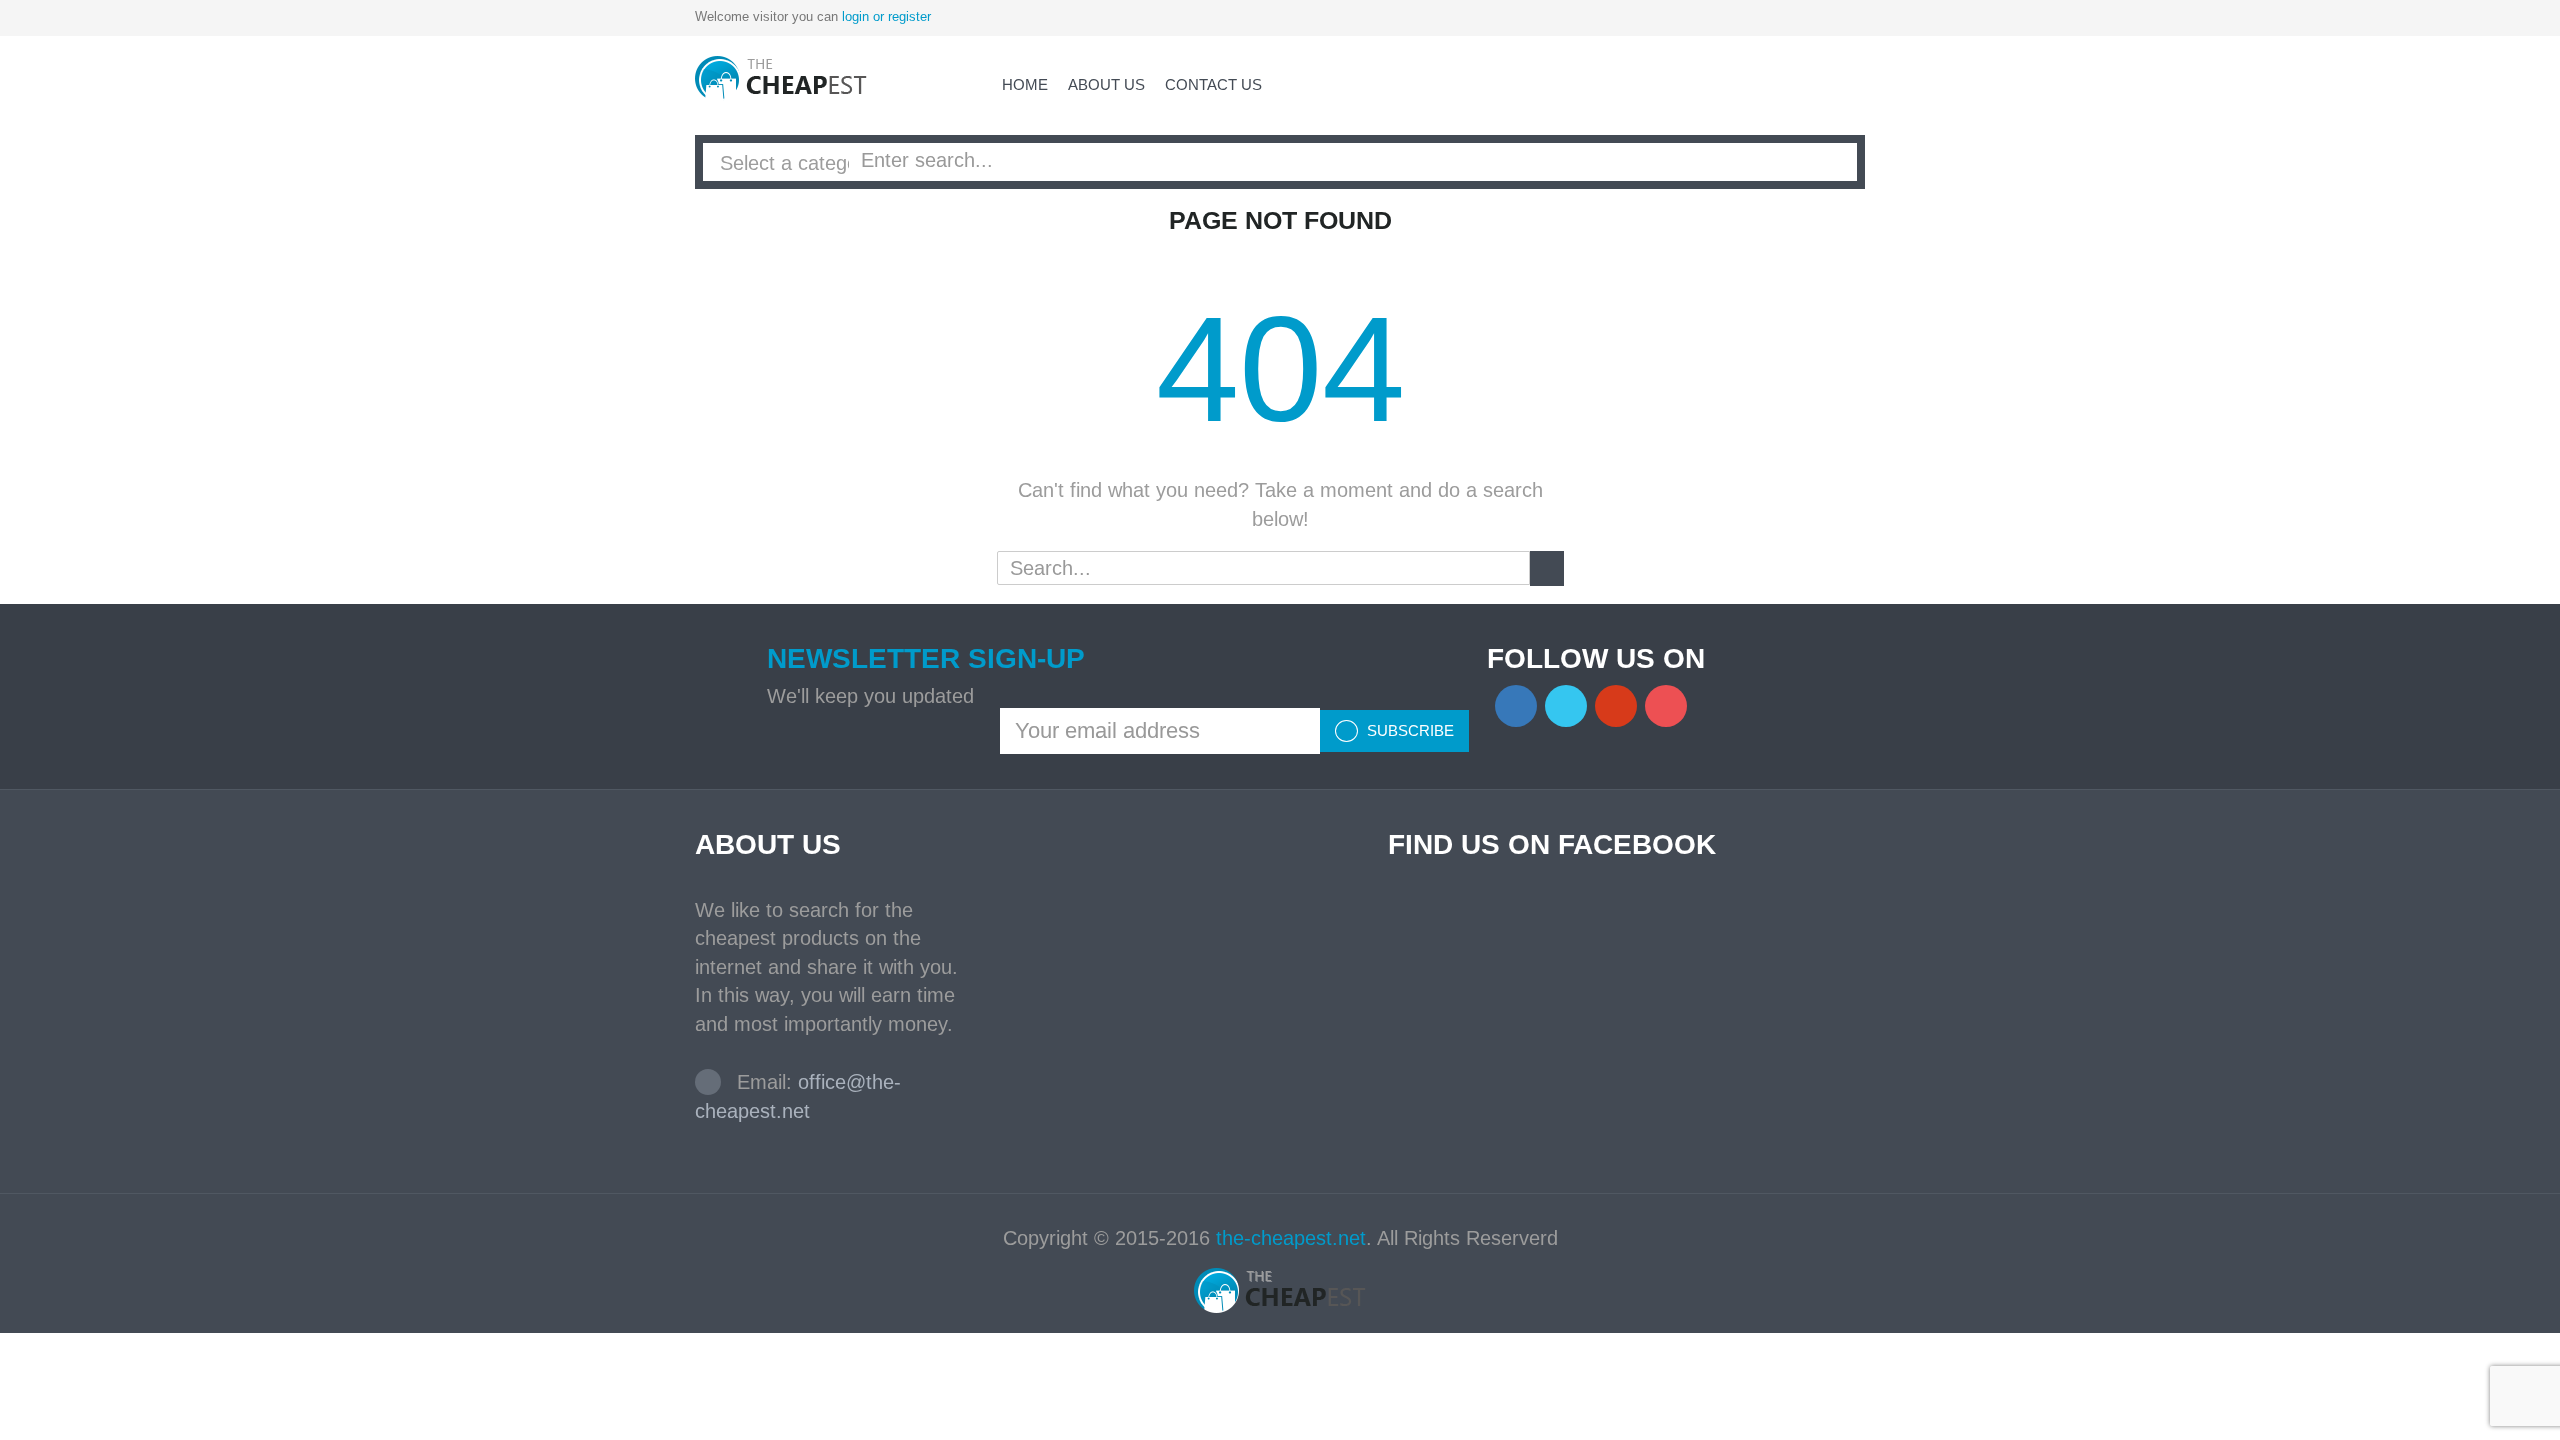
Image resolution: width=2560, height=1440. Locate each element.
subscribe (1408, 730)
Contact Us (1213, 84)
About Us (1106, 84)
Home (1025, 84)
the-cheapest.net (1291, 1238)
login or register (886, 16)
